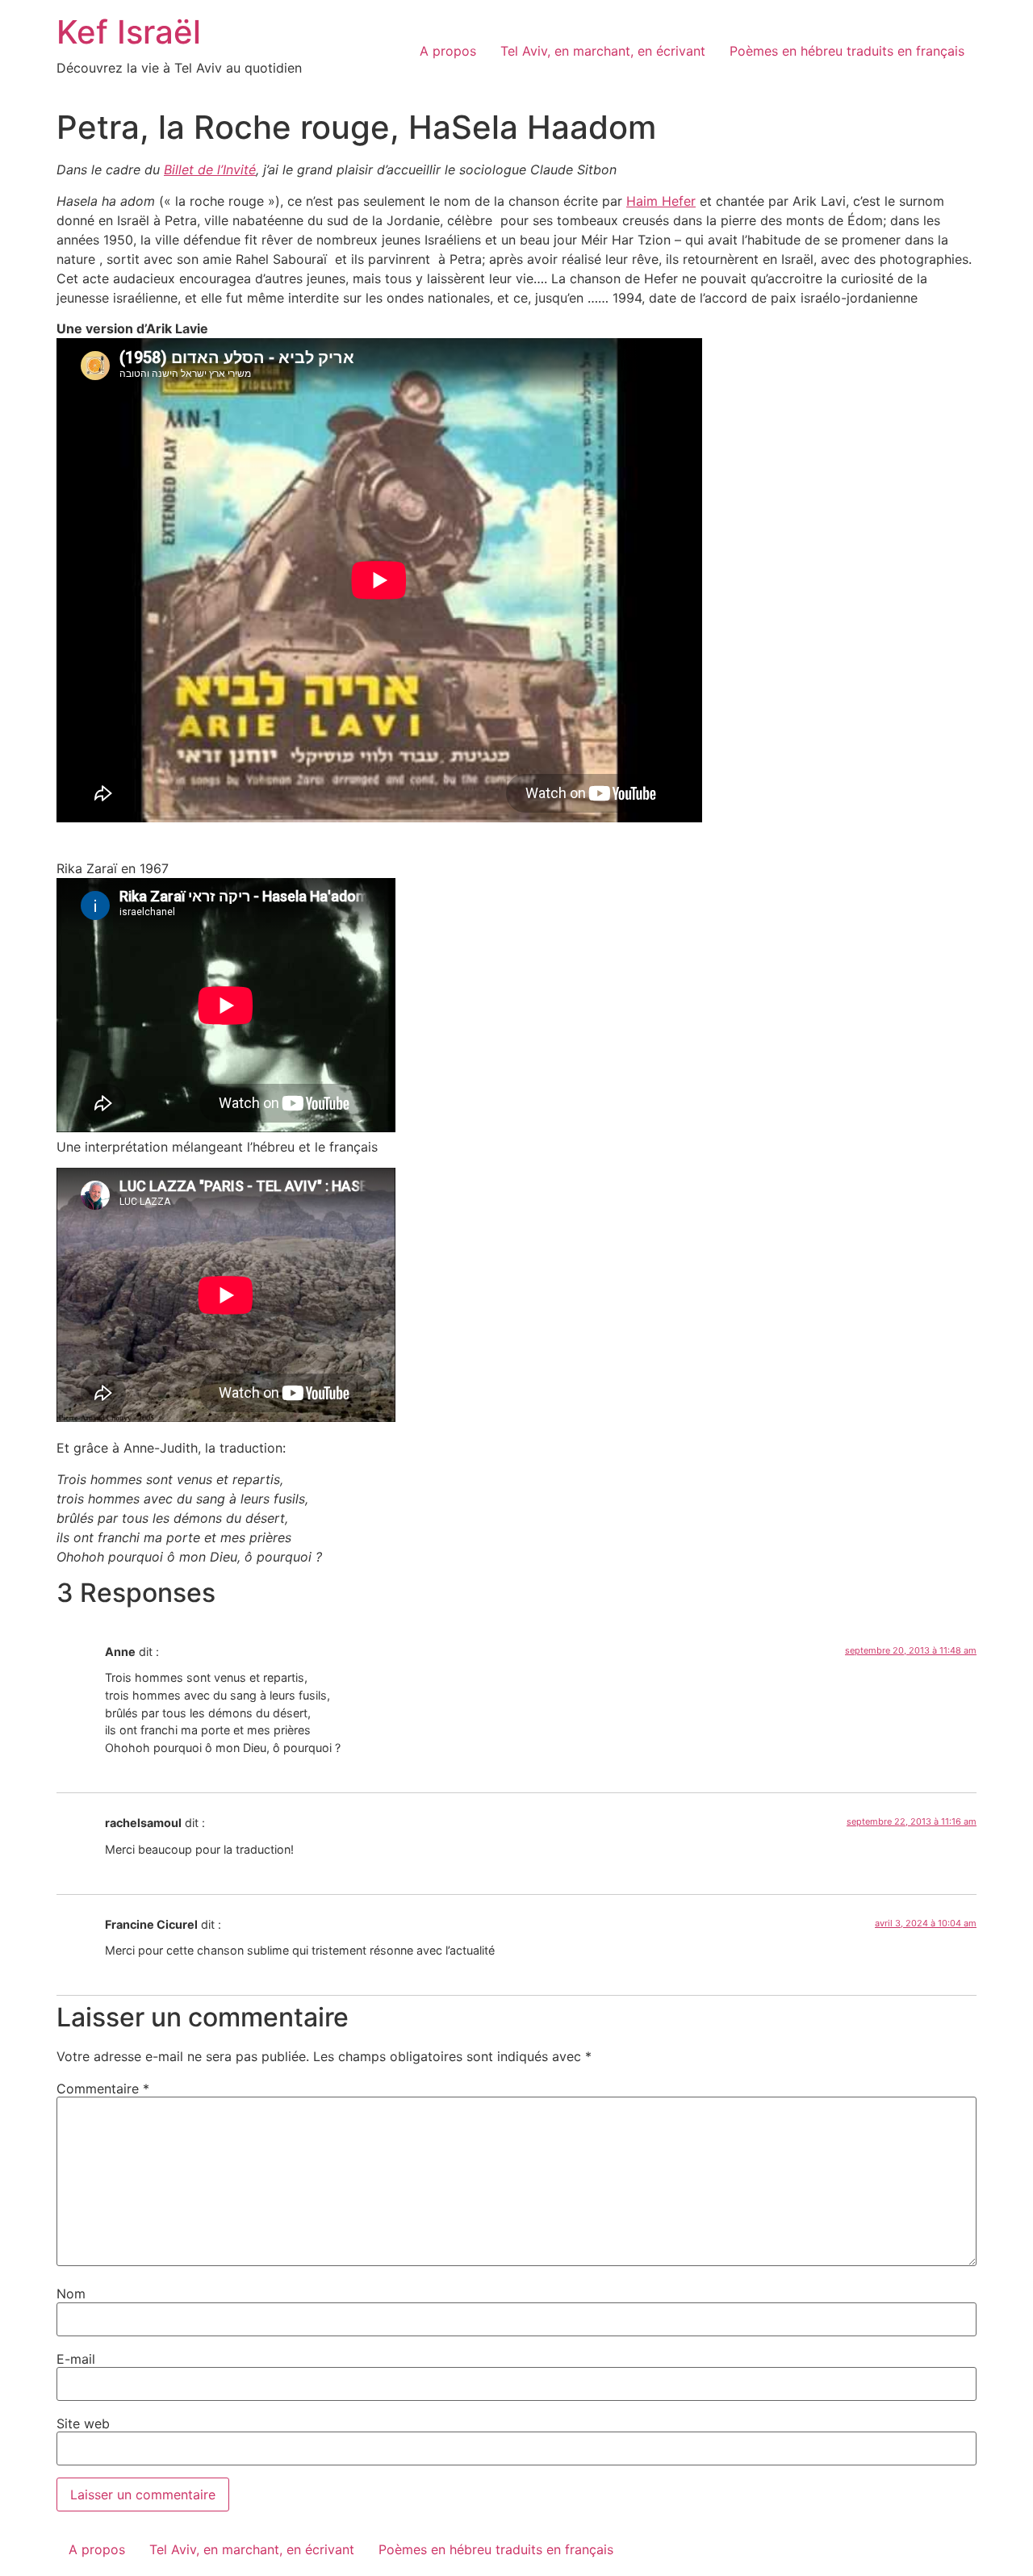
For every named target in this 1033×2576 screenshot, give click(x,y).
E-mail (76, 2359)
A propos (448, 51)
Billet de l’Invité (210, 169)
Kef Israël (129, 32)
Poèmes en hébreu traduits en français (847, 51)
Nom (71, 2294)
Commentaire (103, 2089)
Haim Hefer (661, 201)
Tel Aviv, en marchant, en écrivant (603, 51)
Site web (83, 2423)
